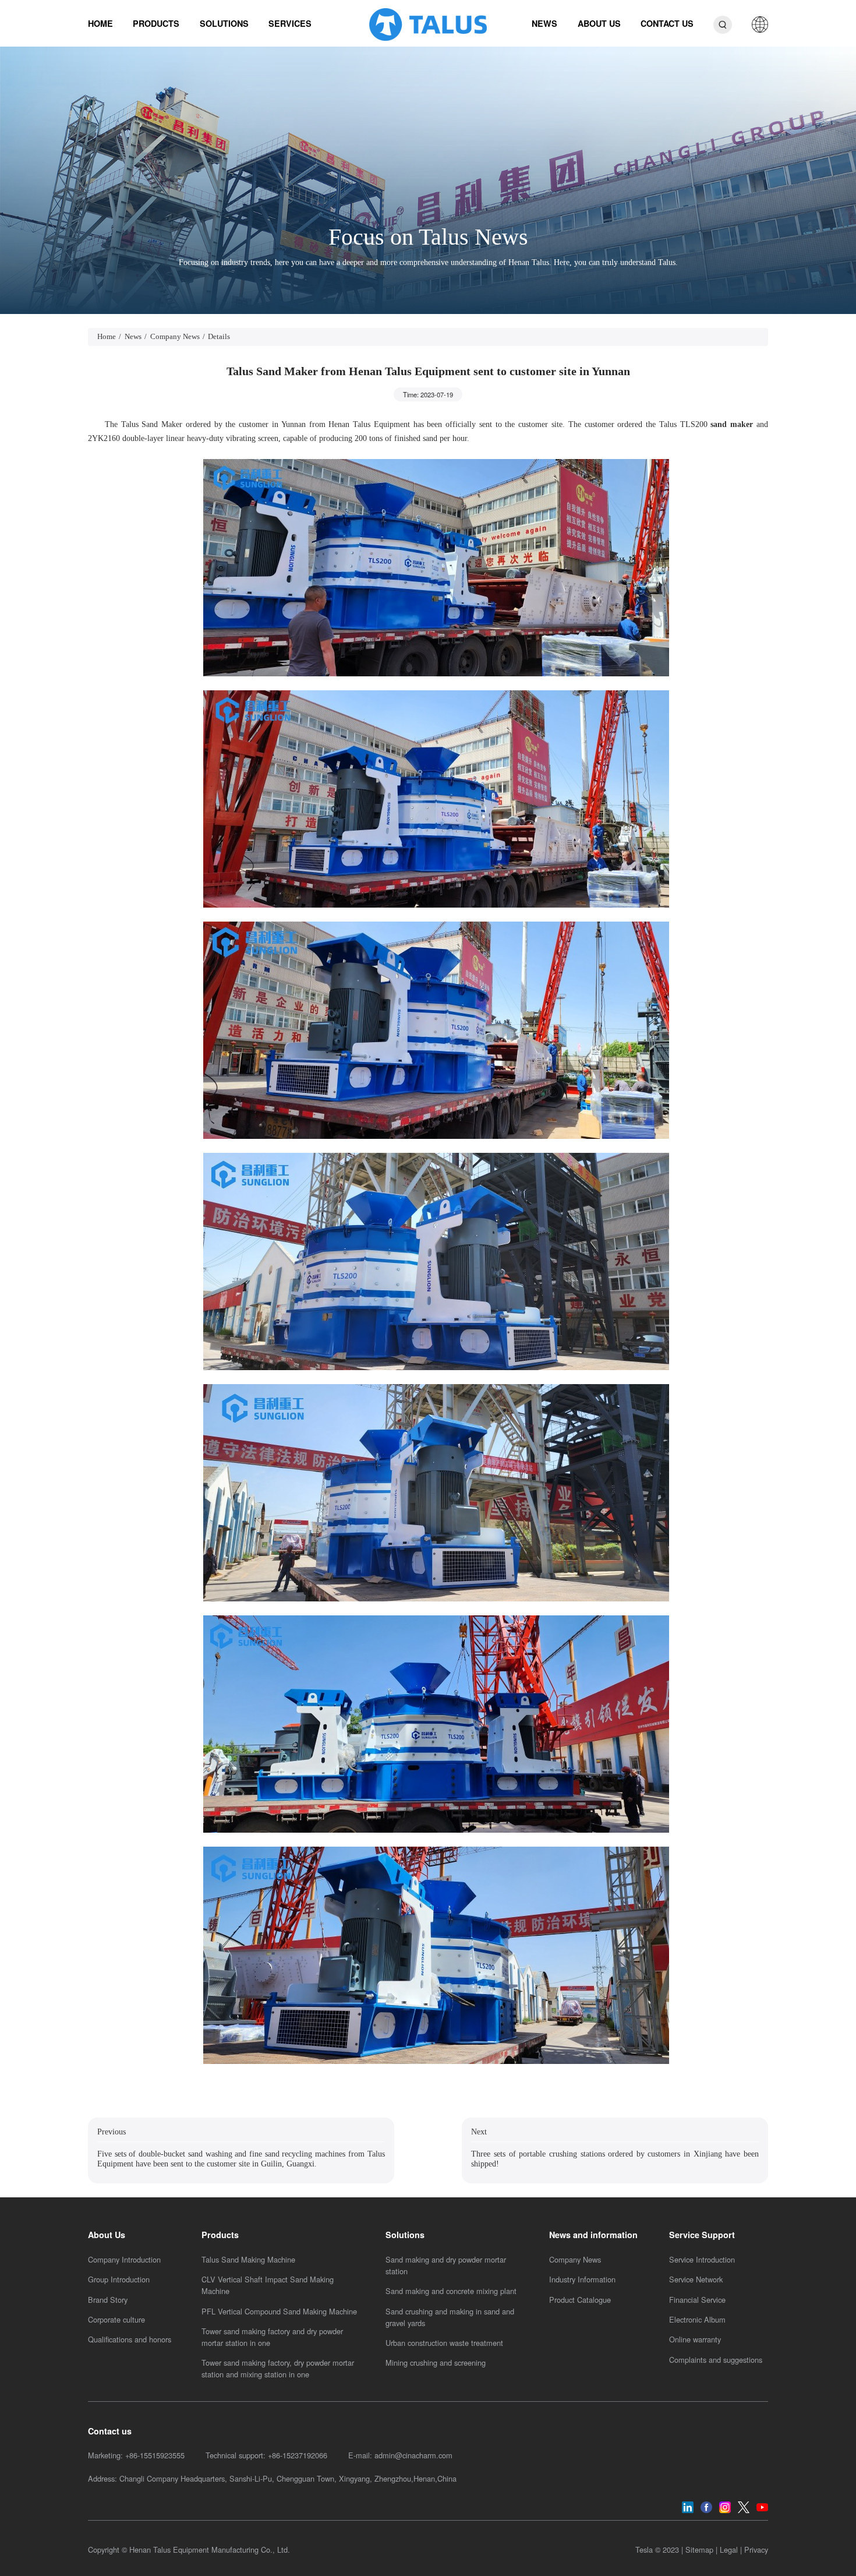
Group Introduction (119, 2279)
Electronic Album (697, 2319)
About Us (107, 2235)
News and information (593, 2235)
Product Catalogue (580, 2300)
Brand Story (108, 2300)
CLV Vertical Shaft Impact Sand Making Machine (268, 2285)
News (133, 337)
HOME (100, 23)
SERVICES (290, 23)
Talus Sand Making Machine (248, 2259)
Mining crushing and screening (436, 2362)
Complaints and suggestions (716, 2360)
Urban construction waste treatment (444, 2343)
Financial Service (697, 2300)
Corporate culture (116, 2319)
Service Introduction (702, 2259)
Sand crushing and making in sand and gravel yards (450, 2317)
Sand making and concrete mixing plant (451, 2291)
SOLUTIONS (224, 23)
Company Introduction (124, 2259)
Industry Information (582, 2279)
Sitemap (699, 2549)
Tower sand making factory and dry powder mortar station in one (272, 2337)
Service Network (696, 2279)
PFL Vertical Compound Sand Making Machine (279, 2311)
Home (107, 337)
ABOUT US (599, 23)
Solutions (405, 2235)
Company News (175, 337)
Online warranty (695, 2339)
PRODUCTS (156, 23)
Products (220, 2235)
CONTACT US (667, 23)
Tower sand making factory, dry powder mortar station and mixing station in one (278, 2368)
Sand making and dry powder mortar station (446, 2265)
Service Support (702, 2235)
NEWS (544, 23)
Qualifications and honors (130, 2339)
